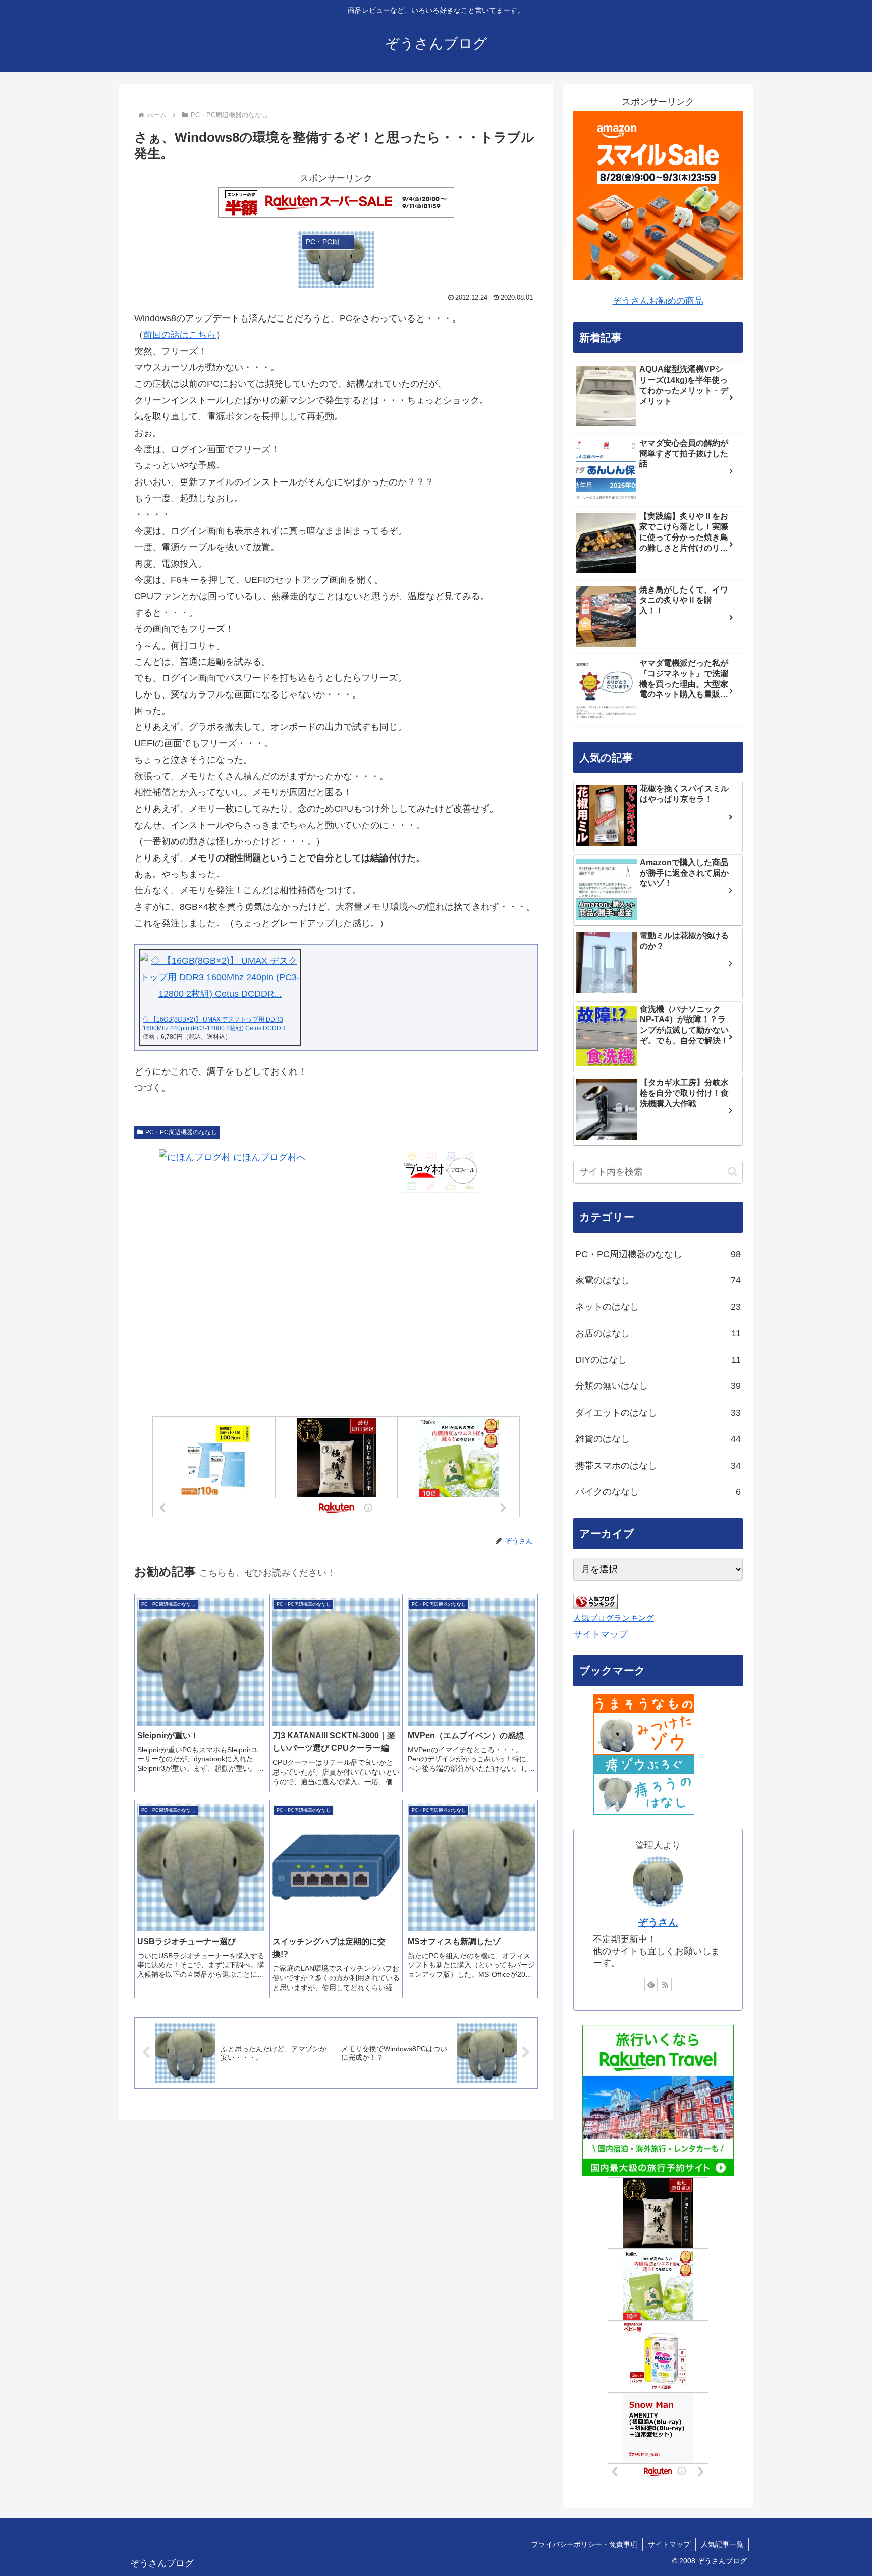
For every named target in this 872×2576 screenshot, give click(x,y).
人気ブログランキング (614, 1618)
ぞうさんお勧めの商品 (658, 301)
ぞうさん (658, 1922)
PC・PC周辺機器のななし (181, 1132)
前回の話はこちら (180, 335)
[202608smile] (658, 195)
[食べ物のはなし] (644, 1724)
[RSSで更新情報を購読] (665, 1984)
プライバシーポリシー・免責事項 (584, 2544)
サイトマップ (601, 1634)
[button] (732, 1172)
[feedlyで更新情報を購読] (651, 1984)
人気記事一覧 (722, 2544)
